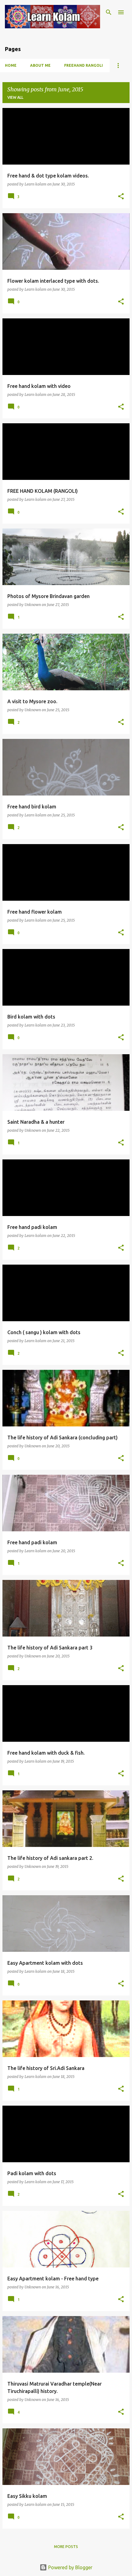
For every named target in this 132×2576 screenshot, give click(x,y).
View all (15, 97)
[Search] (109, 12)
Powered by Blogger (70, 2567)
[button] (121, 197)
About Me (40, 65)
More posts (66, 2547)
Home (11, 65)
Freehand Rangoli (83, 65)
